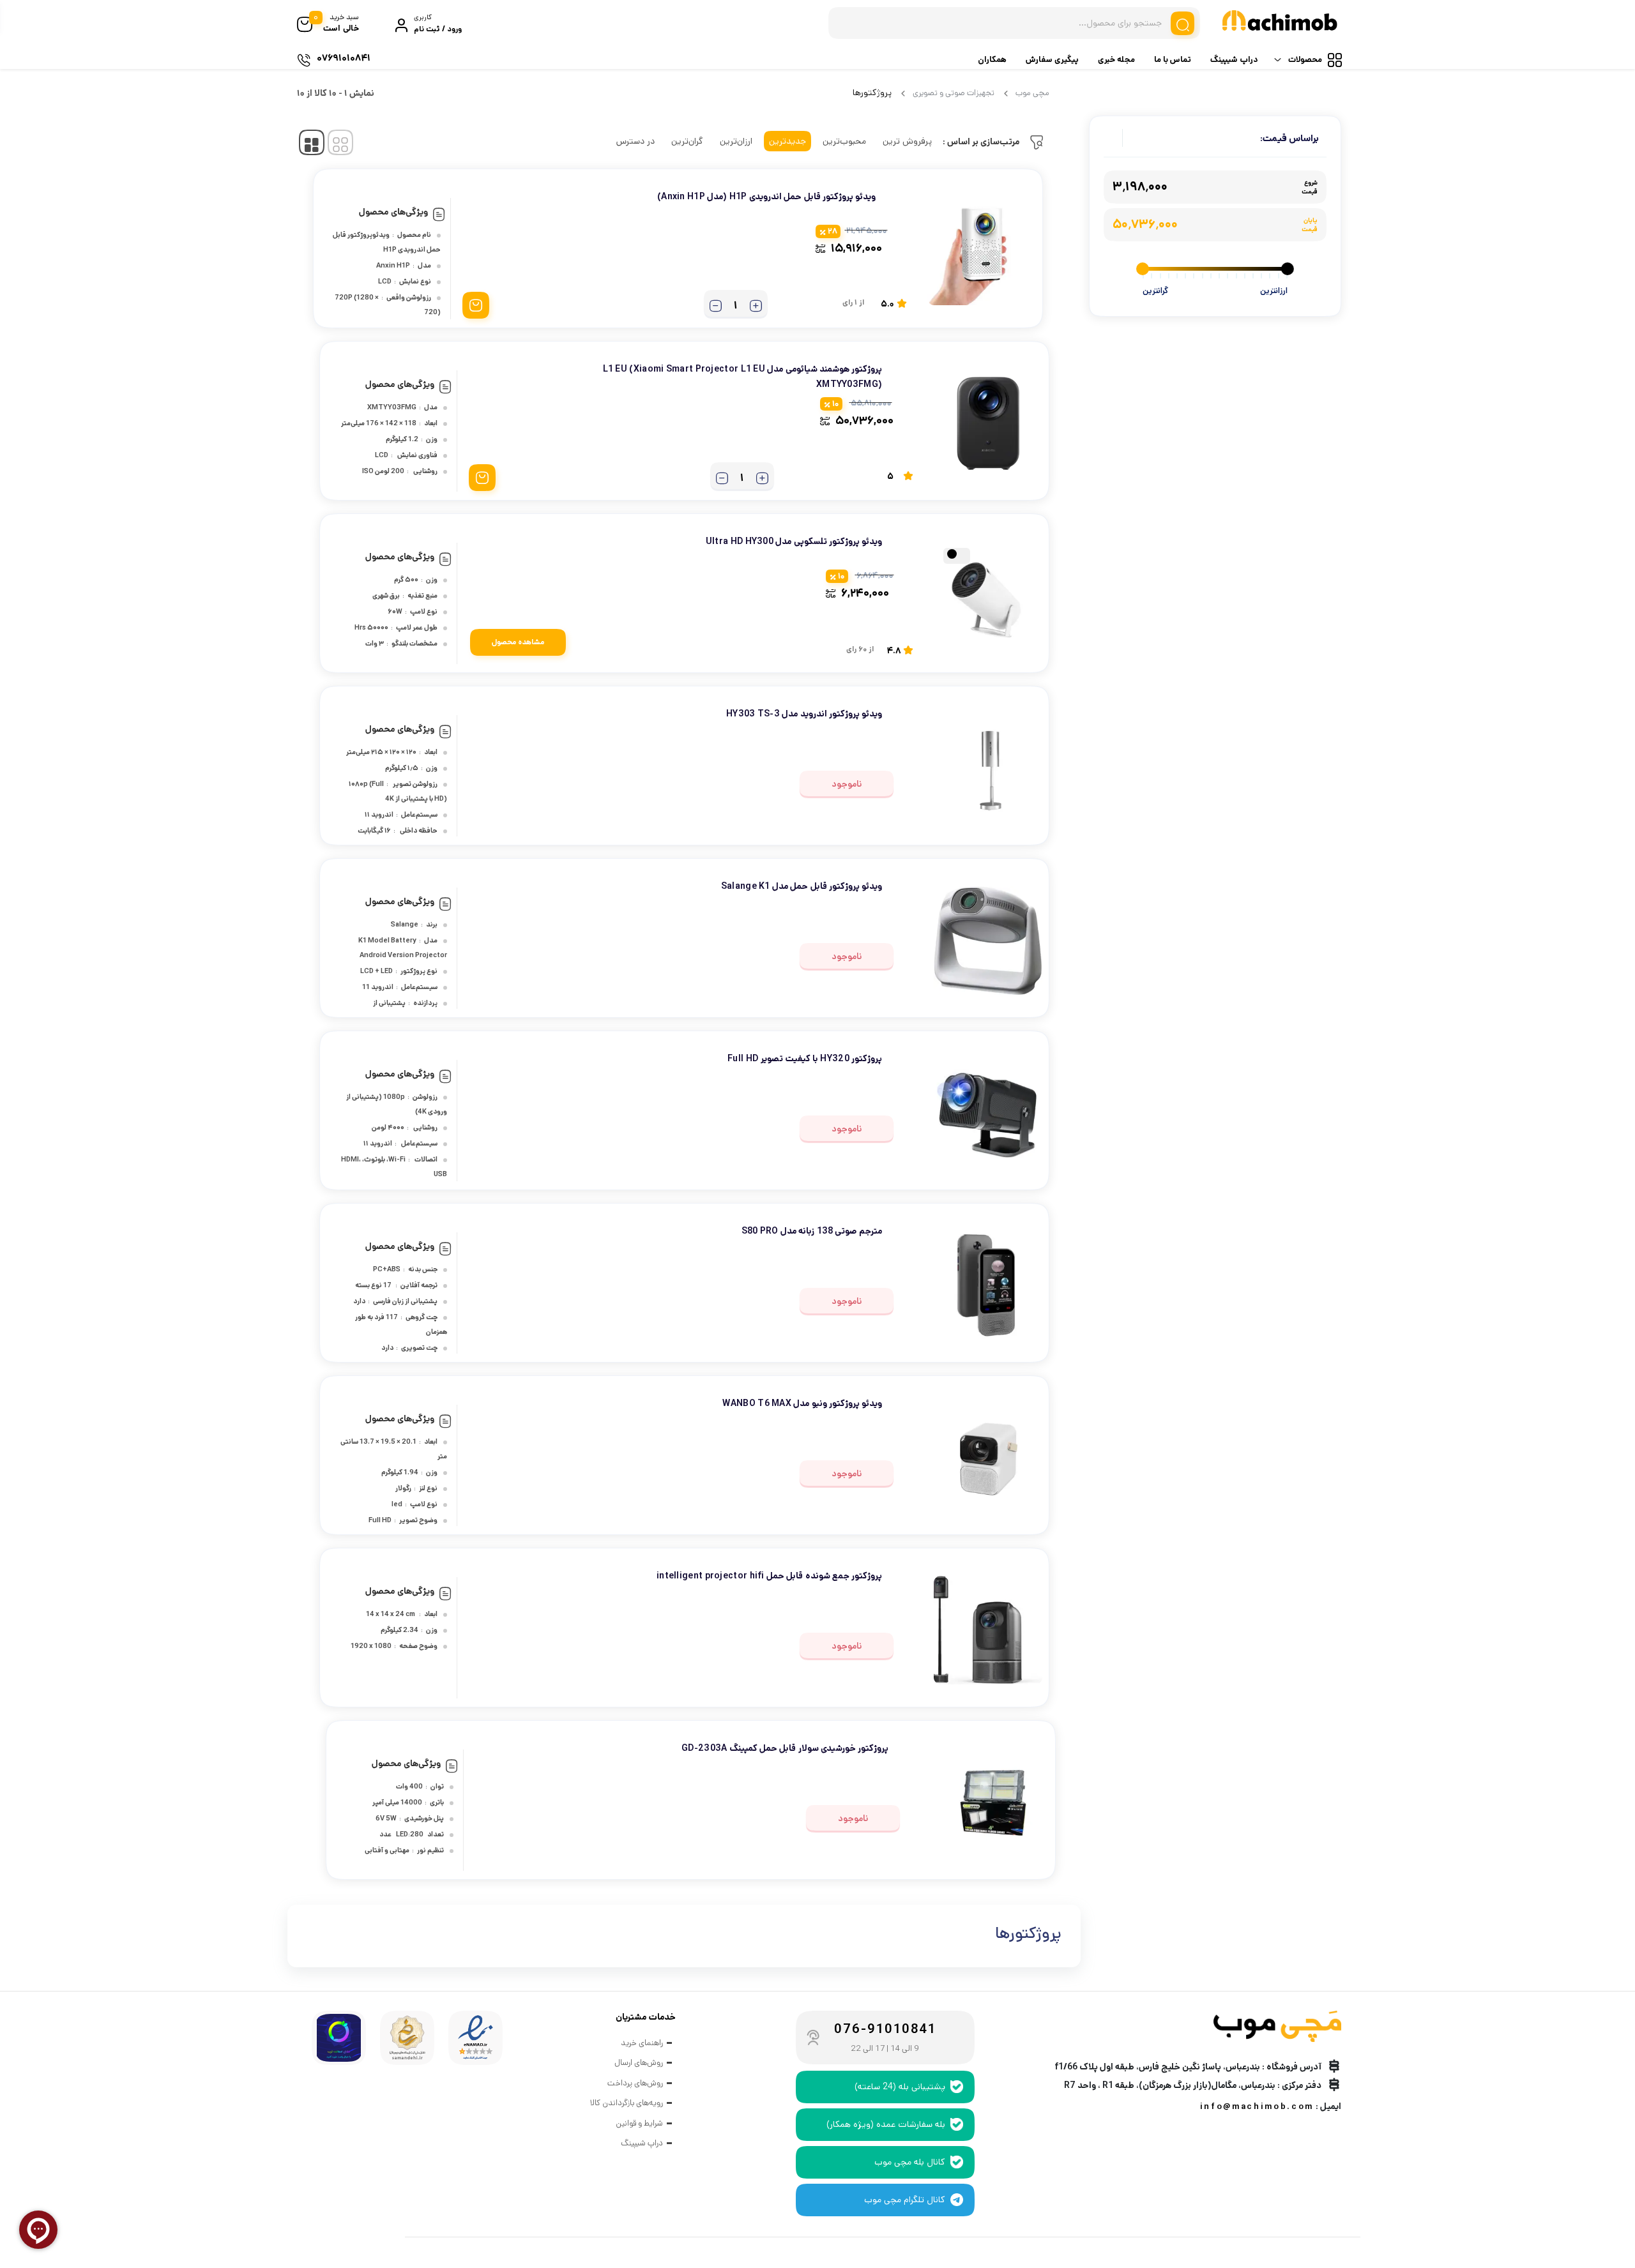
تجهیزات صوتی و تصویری (954, 93)
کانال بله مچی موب (910, 2162)
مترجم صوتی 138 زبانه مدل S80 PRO (812, 1231)
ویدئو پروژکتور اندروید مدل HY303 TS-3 (804, 714)
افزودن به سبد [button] (476, 305)
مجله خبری (1116, 60)
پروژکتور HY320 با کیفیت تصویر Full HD (805, 1059)
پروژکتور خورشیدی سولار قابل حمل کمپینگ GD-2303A (785, 1748)
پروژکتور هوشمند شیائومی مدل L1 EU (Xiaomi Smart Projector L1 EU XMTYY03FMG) (742, 377)
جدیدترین (787, 141)
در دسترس (635, 141)
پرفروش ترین (907, 141)
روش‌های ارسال (639, 2063)
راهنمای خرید (642, 2043)
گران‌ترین (687, 141)
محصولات (1305, 60)
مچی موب (1032, 93)
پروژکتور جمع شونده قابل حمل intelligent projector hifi (769, 1576)
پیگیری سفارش (1052, 60)
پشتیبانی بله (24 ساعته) (900, 2087)
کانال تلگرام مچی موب (905, 2200)
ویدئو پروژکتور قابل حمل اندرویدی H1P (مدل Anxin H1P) (766, 197)
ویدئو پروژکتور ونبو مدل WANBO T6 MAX (802, 1403)
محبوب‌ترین (844, 141)
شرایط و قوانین (639, 2123)
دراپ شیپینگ (1234, 60)
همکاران (992, 60)
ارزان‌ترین (736, 141)
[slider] (1288, 269)
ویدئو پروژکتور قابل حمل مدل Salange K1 (802, 886)
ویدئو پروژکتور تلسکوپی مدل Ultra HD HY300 (794, 541)
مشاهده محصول (518, 642)
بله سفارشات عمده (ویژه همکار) (886, 2124)
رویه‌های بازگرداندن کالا (627, 2103)
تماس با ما (1173, 60)
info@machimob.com (1257, 2107)
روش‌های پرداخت (635, 2083)
